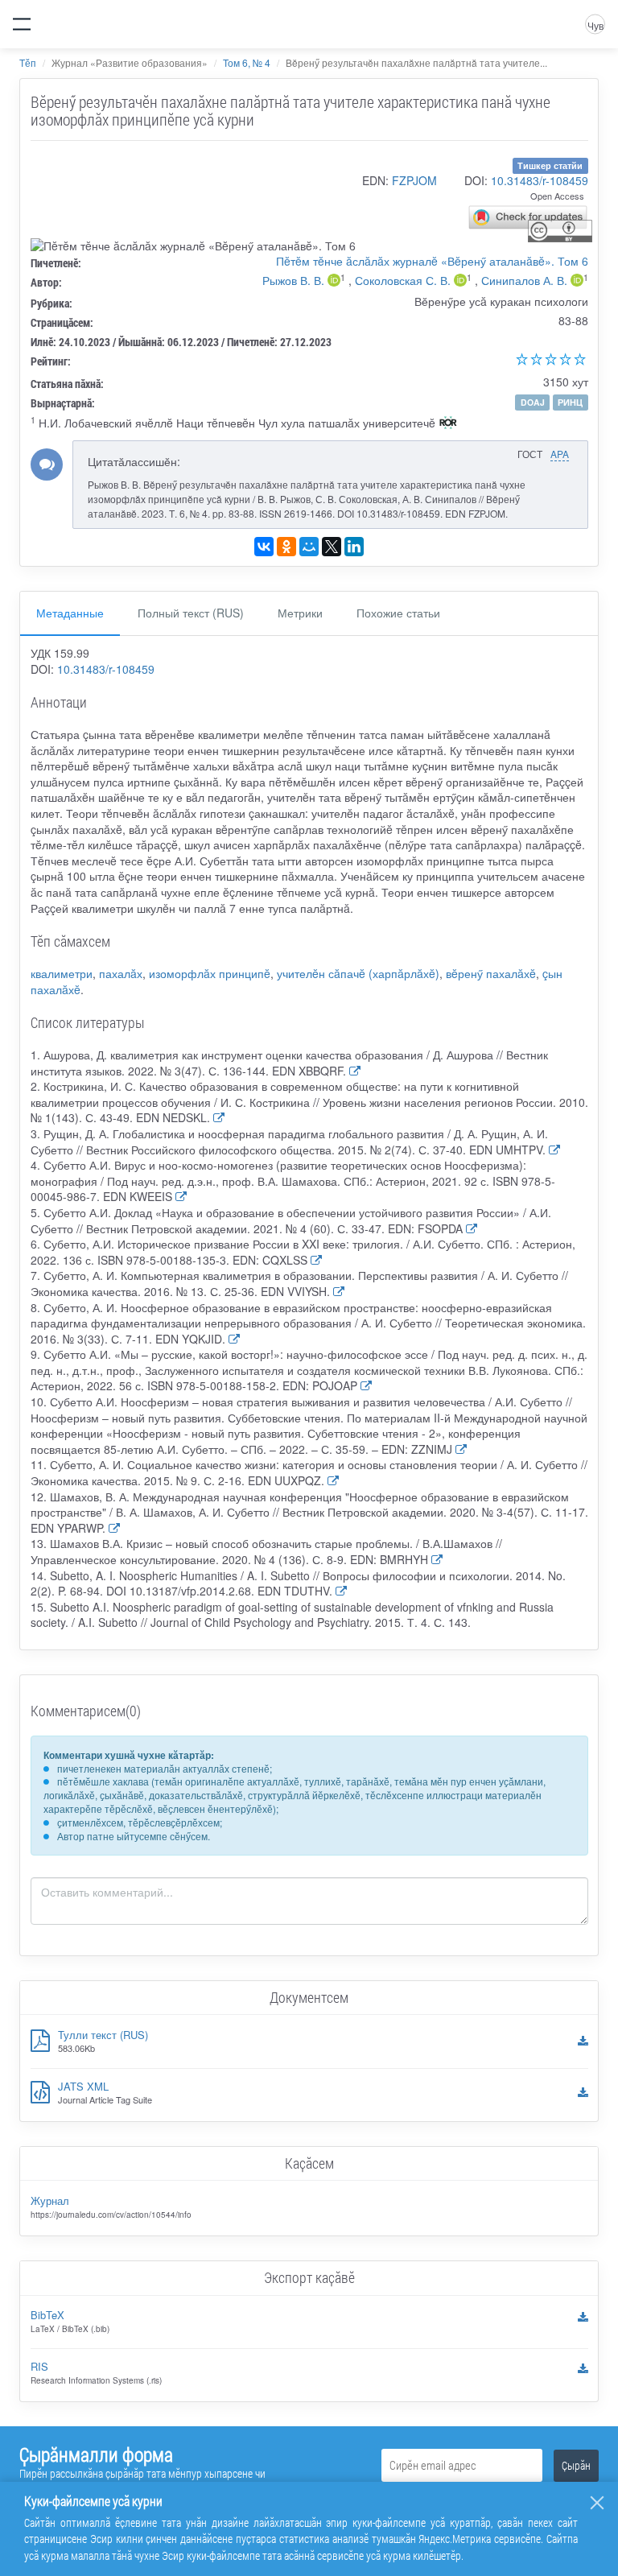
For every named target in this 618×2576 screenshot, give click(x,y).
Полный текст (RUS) (191, 613)
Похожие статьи (398, 613)
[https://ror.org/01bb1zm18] (448, 424)
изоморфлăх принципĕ (210, 973)
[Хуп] (597, 2503)
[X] (332, 547)
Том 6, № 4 (247, 62)
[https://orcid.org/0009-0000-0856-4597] (577, 282)
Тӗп (28, 62)
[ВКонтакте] (264, 547)
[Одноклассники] (286, 547)
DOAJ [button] (533, 402)
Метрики (300, 613)
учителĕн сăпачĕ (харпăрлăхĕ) (358, 973)
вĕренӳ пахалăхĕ (491, 973)
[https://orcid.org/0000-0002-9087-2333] (460, 282)
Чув (595, 25)
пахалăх (121, 973)
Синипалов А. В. (524, 280)
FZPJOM (414, 180)
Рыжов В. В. (293, 280)
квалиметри (62, 973)
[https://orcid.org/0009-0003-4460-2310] (334, 282)
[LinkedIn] (354, 547)
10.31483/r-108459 (540, 180)
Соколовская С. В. (403, 280)
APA (560, 454)
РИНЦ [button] (570, 402)
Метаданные (70, 613)
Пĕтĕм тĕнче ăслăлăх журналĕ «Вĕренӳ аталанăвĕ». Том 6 (432, 261)
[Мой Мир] (309, 547)
